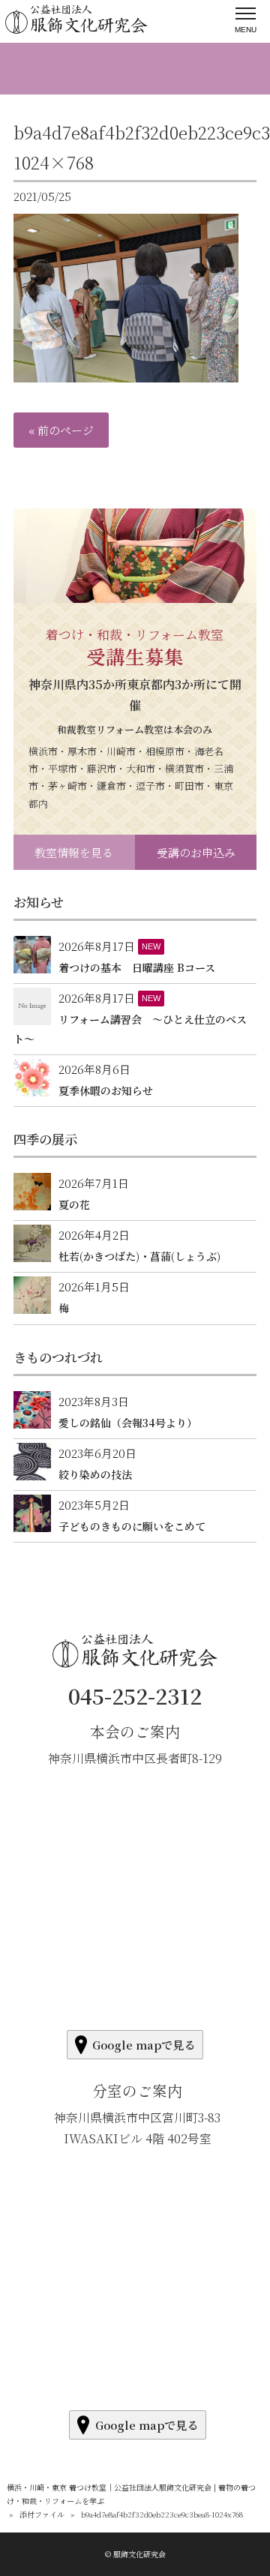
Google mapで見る (144, 2045)
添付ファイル (42, 2514)
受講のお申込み (196, 852)
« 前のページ (61, 430)
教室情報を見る (74, 852)
